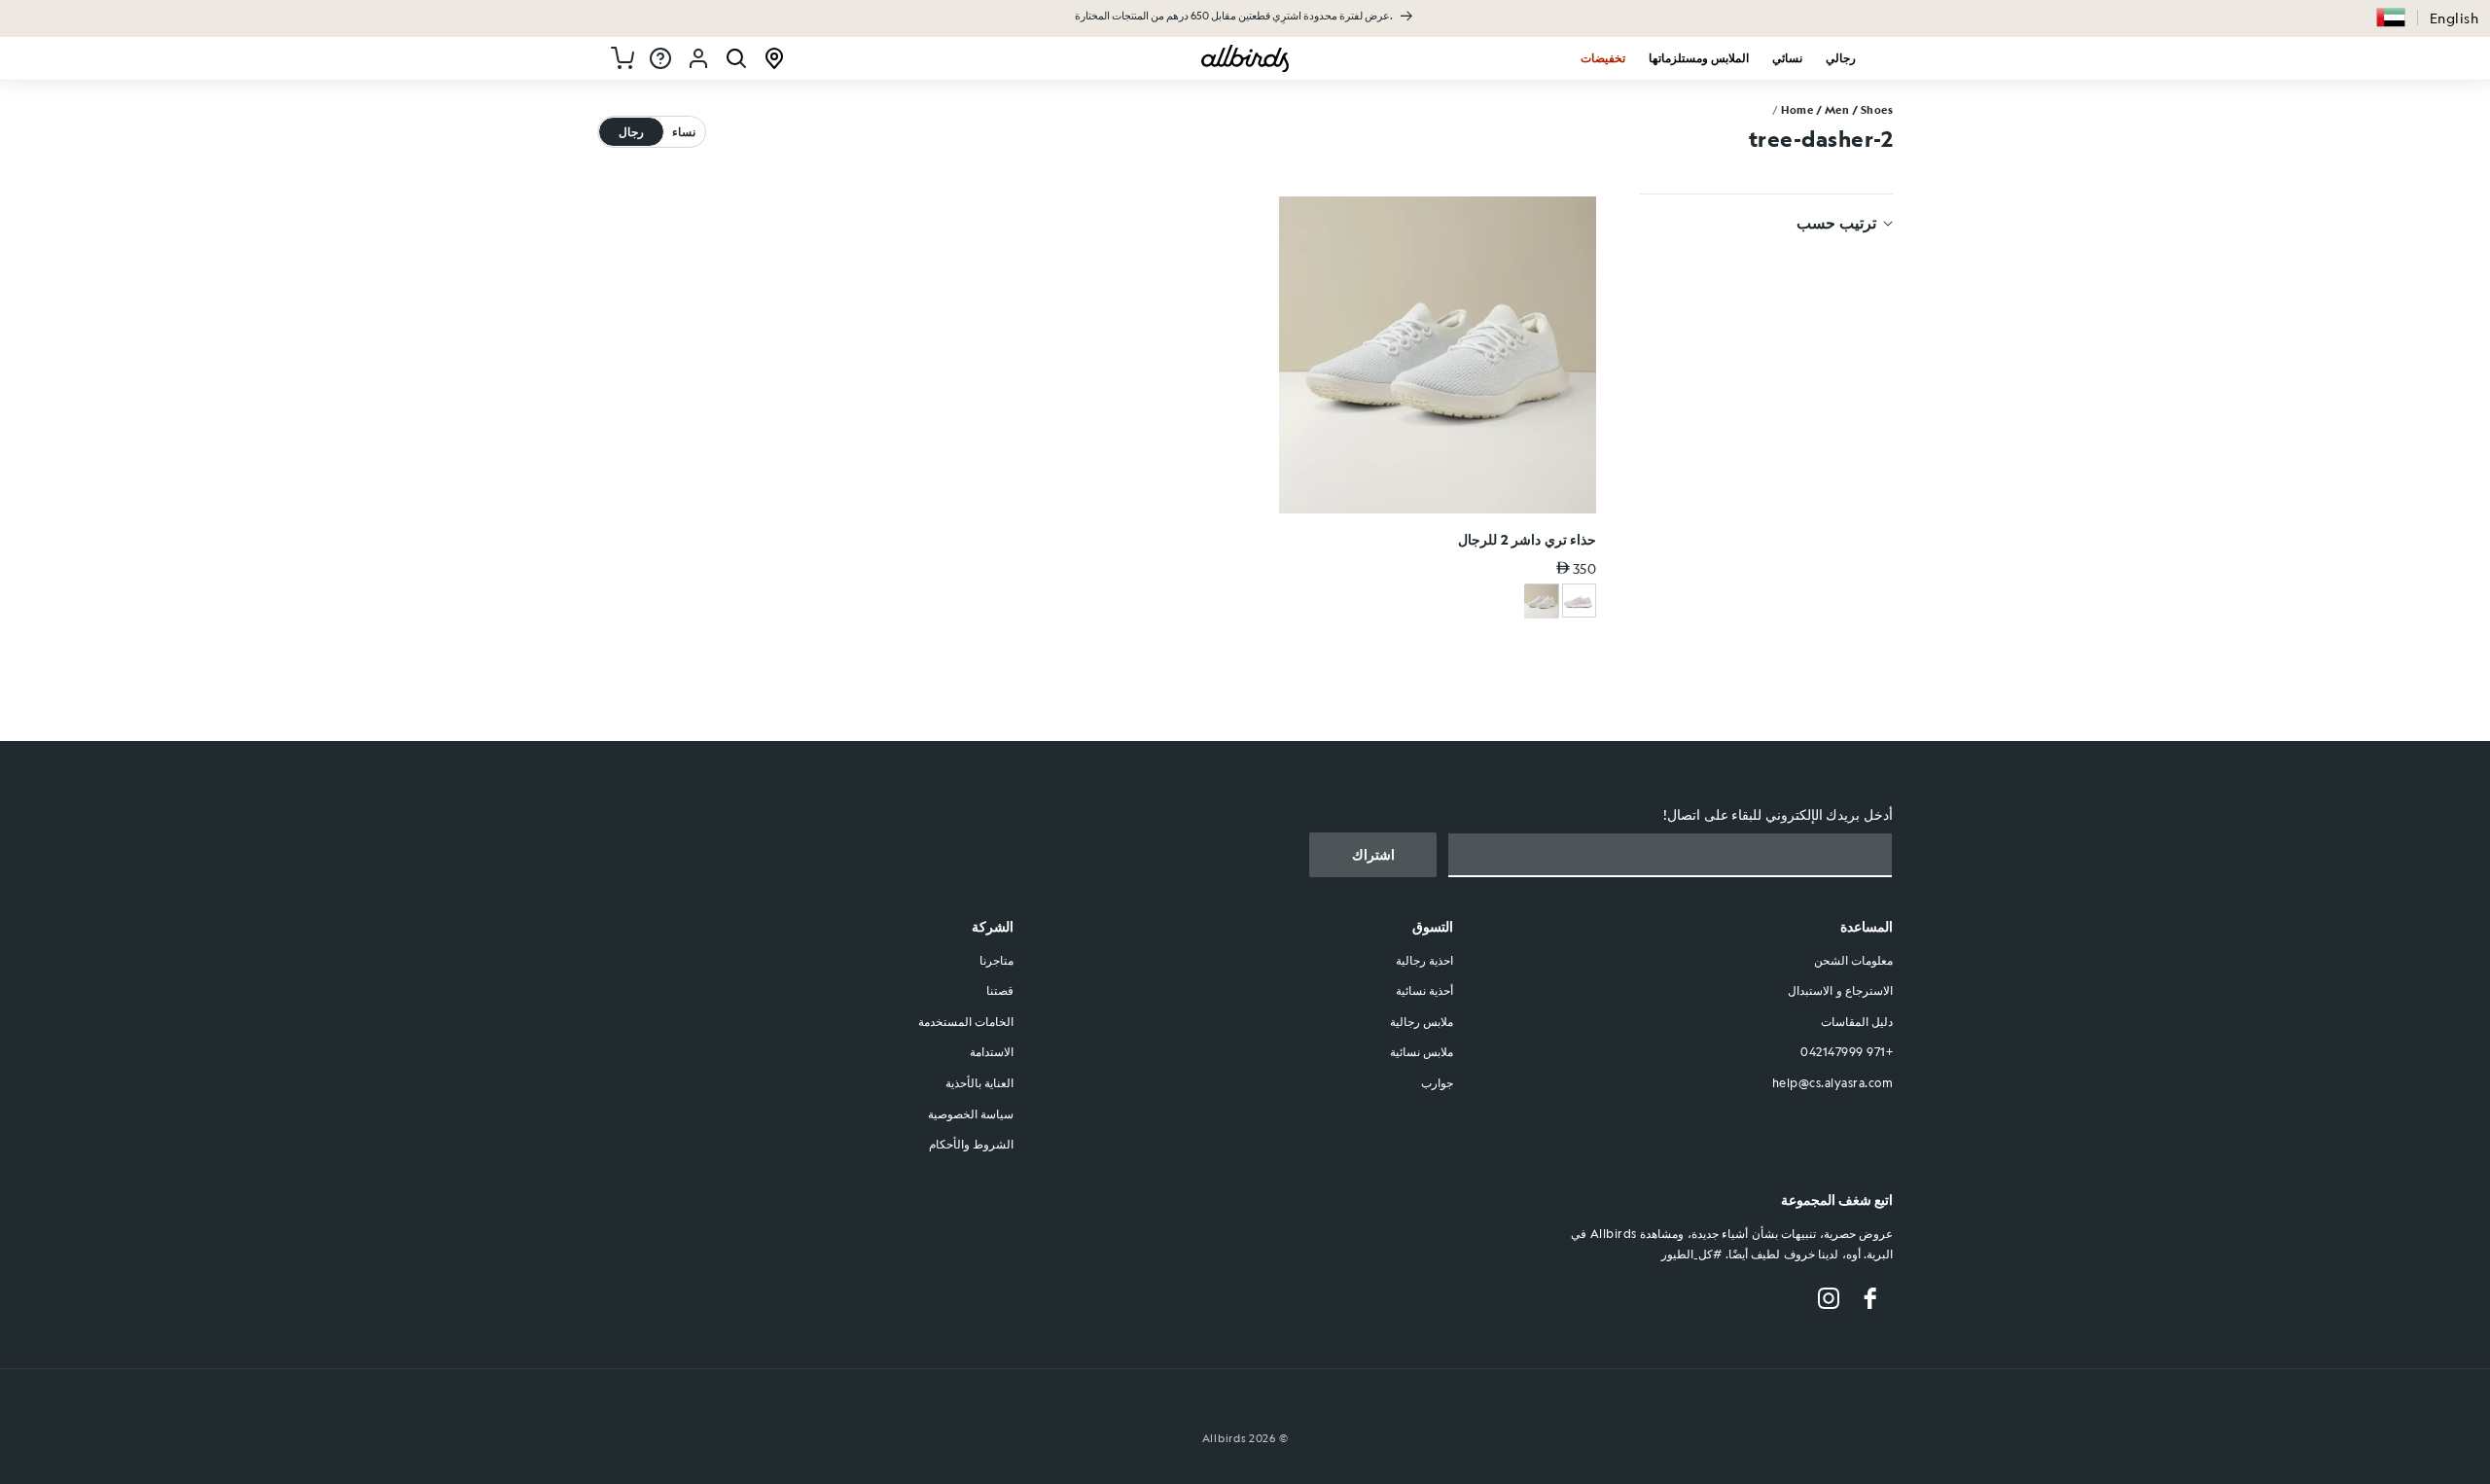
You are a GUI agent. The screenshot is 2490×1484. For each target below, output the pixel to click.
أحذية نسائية (1425, 991)
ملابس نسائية (1422, 1052)
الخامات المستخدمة (966, 1021)
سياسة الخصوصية (971, 1113)
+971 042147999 (1847, 1052)
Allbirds (1225, 1439)
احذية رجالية (1425, 960)
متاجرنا (996, 960)
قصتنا (1000, 991)
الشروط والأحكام (972, 1145)
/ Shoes (1873, 110)
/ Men (1833, 110)
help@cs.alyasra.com (1833, 1082)
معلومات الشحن (1854, 960)
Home (1797, 110)
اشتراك (1373, 855)
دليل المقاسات (1857, 1021)
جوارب (1437, 1082)
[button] (2391, 18)
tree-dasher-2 (1821, 138)
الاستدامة (992, 1052)
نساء (684, 131)
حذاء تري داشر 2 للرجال (1527, 539)
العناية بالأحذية (980, 1082)
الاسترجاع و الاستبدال (1840, 991)
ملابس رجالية (1422, 1021)
